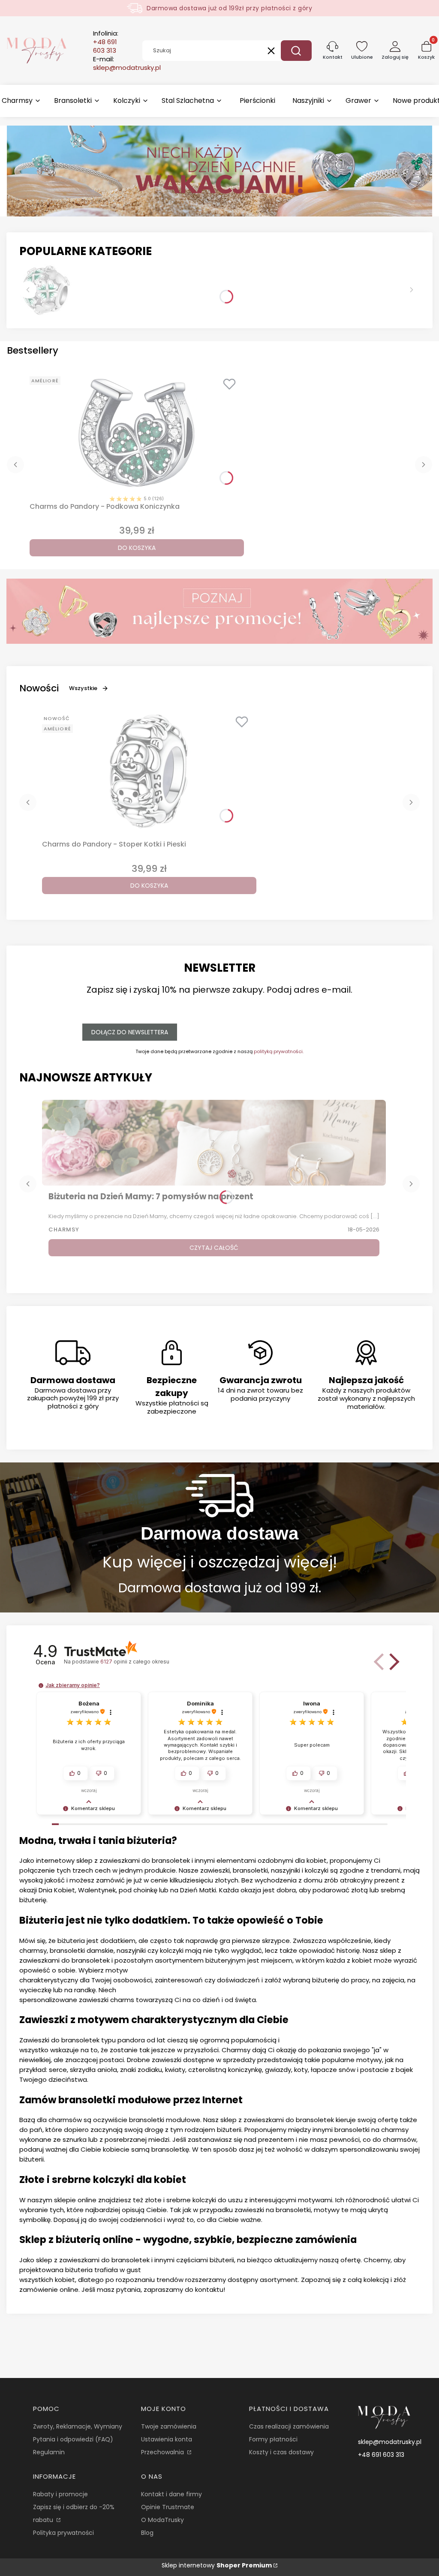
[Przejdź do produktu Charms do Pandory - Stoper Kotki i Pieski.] (149, 771)
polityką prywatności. (279, 1051)
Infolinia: (106, 42)
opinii (135, 1662)
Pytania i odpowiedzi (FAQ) (73, 2439)
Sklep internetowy (217, 2565)
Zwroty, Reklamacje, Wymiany (78, 2426)
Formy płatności (273, 2439)
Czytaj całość (214, 1248)
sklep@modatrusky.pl (390, 2442)
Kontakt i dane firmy (171, 2494)
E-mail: (127, 63)
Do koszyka (137, 548)
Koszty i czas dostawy (281, 2452)
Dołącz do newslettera (130, 1032)
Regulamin (49, 2452)
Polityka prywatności (63, 2533)
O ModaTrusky (162, 2520)
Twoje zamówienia (169, 2426)
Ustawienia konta (167, 2439)
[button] (296, 51)
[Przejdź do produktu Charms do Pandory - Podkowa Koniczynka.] (137, 433)
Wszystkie (83, 688)
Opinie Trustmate (168, 2507)
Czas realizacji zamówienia (289, 2426)
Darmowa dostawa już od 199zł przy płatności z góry (229, 8)
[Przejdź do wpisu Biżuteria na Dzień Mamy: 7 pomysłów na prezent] (214, 1143)
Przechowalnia (163, 2452)
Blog (147, 2533)
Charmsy (64, 1229)
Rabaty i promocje (60, 2494)
